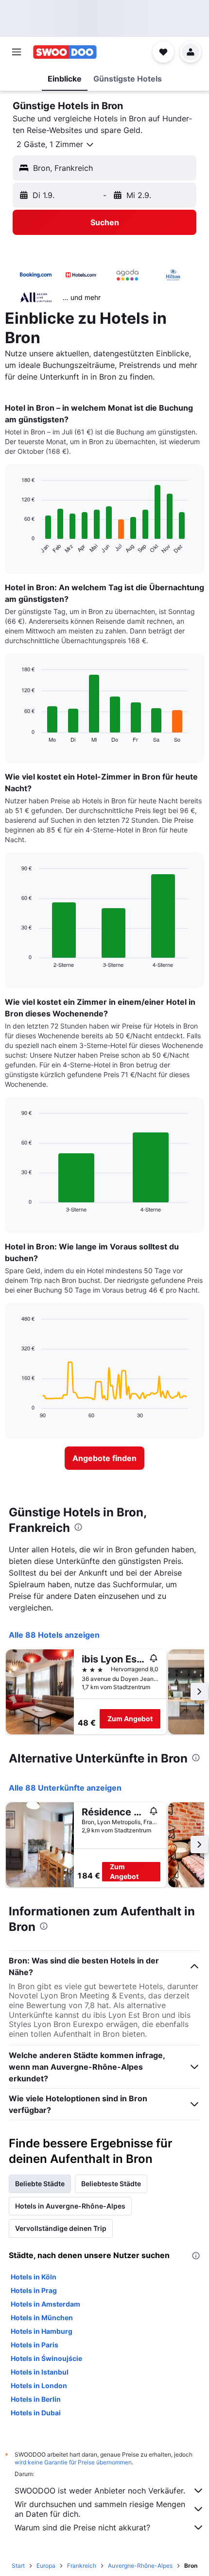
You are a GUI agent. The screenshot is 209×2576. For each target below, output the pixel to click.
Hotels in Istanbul (40, 2372)
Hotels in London (39, 2385)
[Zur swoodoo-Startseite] (65, 52)
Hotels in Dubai (36, 2413)
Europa (46, 2566)
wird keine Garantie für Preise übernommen (73, 2462)
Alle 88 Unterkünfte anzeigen (65, 1788)
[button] (17, 52)
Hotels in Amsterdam (45, 2304)
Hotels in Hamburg (42, 2331)
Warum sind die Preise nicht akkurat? (82, 2527)
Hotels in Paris (35, 2345)
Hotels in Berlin (36, 2399)
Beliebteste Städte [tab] (111, 2184)
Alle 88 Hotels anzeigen (54, 1635)
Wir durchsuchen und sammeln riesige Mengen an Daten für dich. (100, 2509)
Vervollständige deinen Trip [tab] (61, 2228)
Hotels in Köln (34, 2277)
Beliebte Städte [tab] (40, 2184)
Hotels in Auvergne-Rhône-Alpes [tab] (70, 2206)
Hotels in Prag (34, 2290)
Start (18, 2566)
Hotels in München (42, 2318)
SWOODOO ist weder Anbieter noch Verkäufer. (100, 2491)
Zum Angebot (130, 1719)
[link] (104, 1458)
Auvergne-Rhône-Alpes (140, 2566)
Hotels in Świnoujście (46, 2358)
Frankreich (82, 2566)
